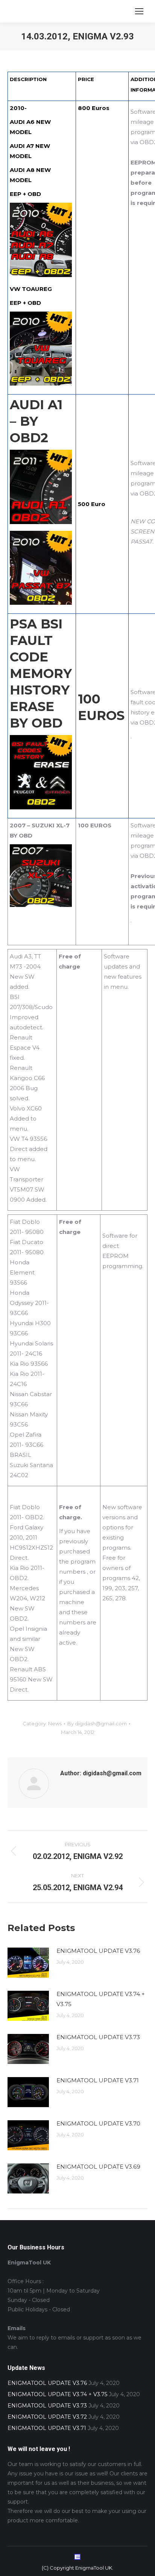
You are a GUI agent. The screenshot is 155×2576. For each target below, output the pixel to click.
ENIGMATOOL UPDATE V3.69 (98, 2167)
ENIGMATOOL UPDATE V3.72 (47, 2417)
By (97, 1723)
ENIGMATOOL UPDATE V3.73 (98, 2037)
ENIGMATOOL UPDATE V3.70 (98, 2123)
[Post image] (28, 1963)
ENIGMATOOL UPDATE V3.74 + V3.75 (101, 1999)
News (55, 1723)
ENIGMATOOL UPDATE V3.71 (98, 2080)
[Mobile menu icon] (139, 11)
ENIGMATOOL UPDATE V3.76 (98, 1951)
